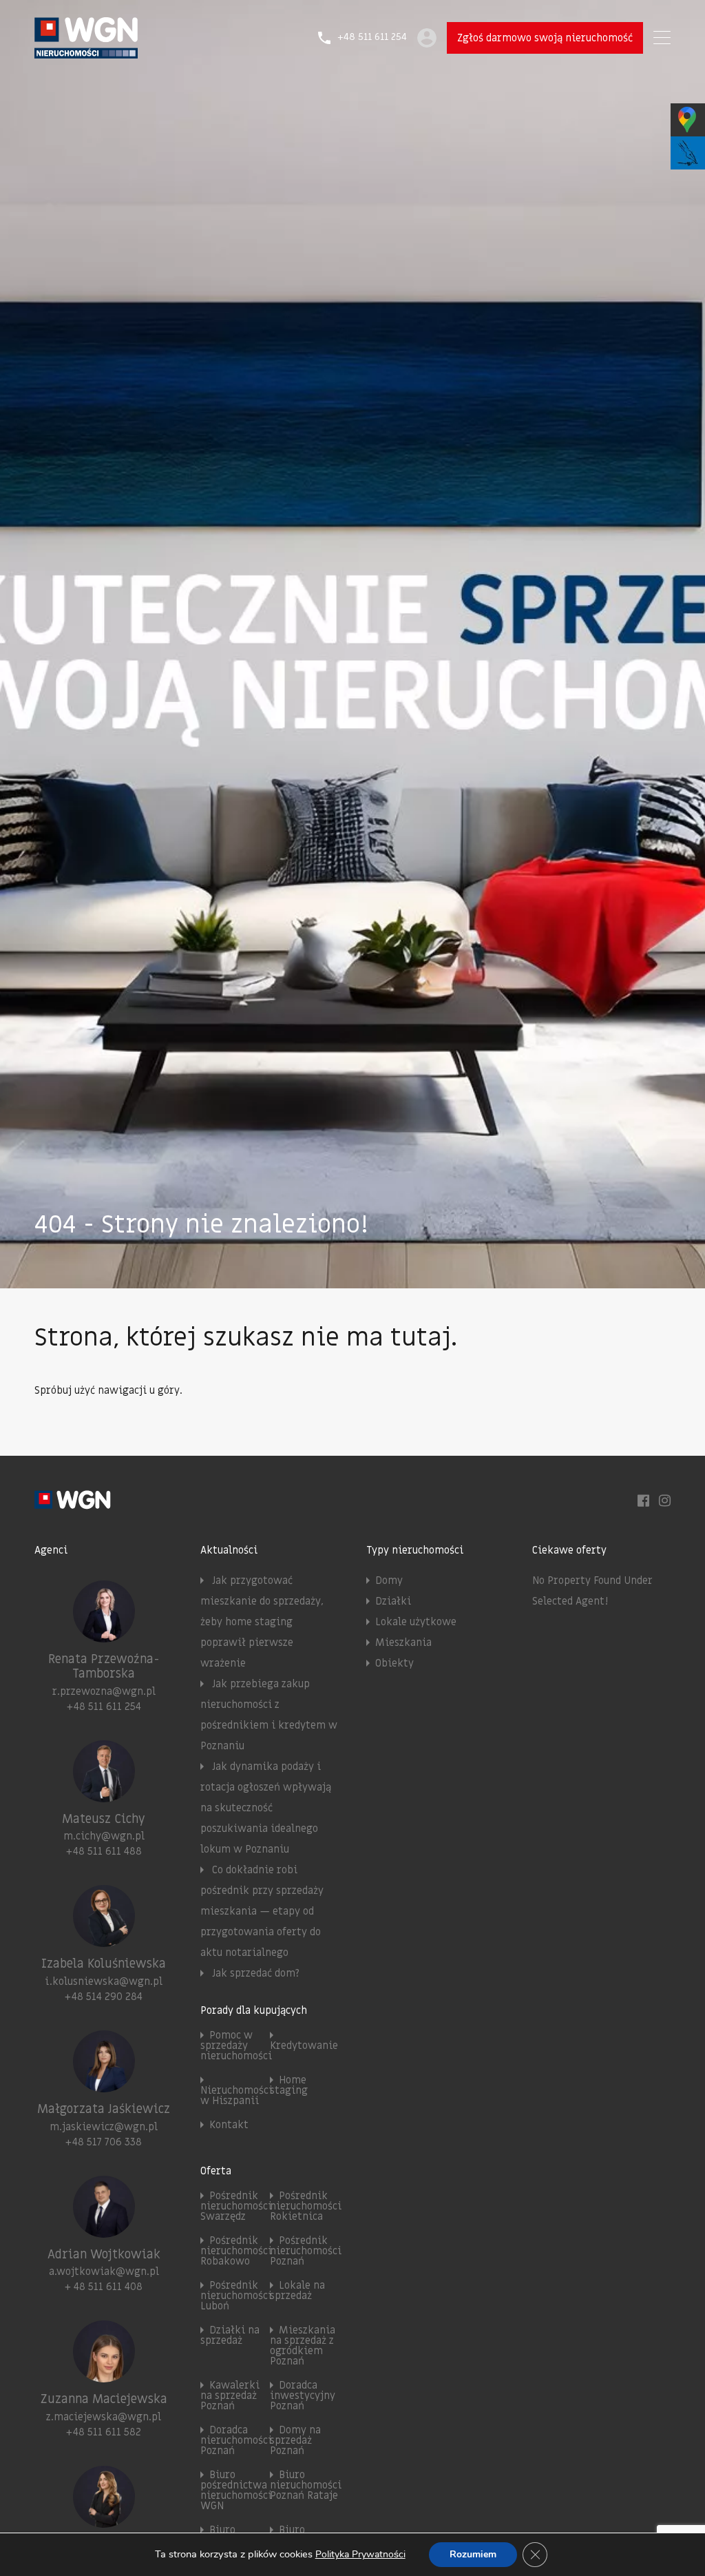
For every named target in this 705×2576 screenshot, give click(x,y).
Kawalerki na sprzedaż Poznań (230, 2395)
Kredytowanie (304, 2046)
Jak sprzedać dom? (256, 1973)
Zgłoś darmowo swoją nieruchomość (545, 38)
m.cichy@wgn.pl (104, 1836)
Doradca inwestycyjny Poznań (303, 2395)
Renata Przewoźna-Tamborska (104, 1667)
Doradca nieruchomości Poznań (236, 2440)
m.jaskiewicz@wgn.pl (104, 2127)
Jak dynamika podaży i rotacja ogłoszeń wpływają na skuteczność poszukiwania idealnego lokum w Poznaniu (266, 1808)
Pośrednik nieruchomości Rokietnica (306, 2206)
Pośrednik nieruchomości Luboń (236, 2296)
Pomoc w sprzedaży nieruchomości (236, 2046)
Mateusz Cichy (104, 1819)
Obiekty (394, 1663)
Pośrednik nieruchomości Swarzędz (236, 2206)
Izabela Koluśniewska (104, 1964)
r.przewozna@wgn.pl (104, 1691)
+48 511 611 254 (372, 38)
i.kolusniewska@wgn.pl (104, 1981)
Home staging (289, 2085)
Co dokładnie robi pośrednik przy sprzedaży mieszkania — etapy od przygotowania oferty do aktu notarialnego (262, 1911)
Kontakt (229, 2125)
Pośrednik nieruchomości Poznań (306, 2251)
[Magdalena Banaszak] (104, 2522)
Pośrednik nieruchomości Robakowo (236, 2251)
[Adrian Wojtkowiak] (104, 2232)
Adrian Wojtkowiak (104, 2255)
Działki (393, 1601)
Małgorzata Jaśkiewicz (104, 2109)
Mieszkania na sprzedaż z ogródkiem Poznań (303, 2346)
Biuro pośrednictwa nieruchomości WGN (236, 2490)
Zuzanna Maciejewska (104, 2399)
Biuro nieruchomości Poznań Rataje (306, 2485)
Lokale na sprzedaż (297, 2290)
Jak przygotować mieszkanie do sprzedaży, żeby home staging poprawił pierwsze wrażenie (262, 1622)
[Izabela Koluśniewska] (104, 1941)
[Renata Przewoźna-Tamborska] (104, 1636)
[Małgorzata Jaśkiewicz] (104, 2086)
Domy (389, 1580)
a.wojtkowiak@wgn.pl (104, 2271)
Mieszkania (403, 1642)
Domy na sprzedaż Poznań (295, 2440)
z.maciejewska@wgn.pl (104, 2417)
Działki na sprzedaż (230, 2335)
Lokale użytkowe (416, 1622)
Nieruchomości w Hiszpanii (236, 2095)
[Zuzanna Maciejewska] (104, 2376)
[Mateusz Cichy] (104, 1796)
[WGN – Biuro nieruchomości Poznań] (86, 52)
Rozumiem (473, 2554)
